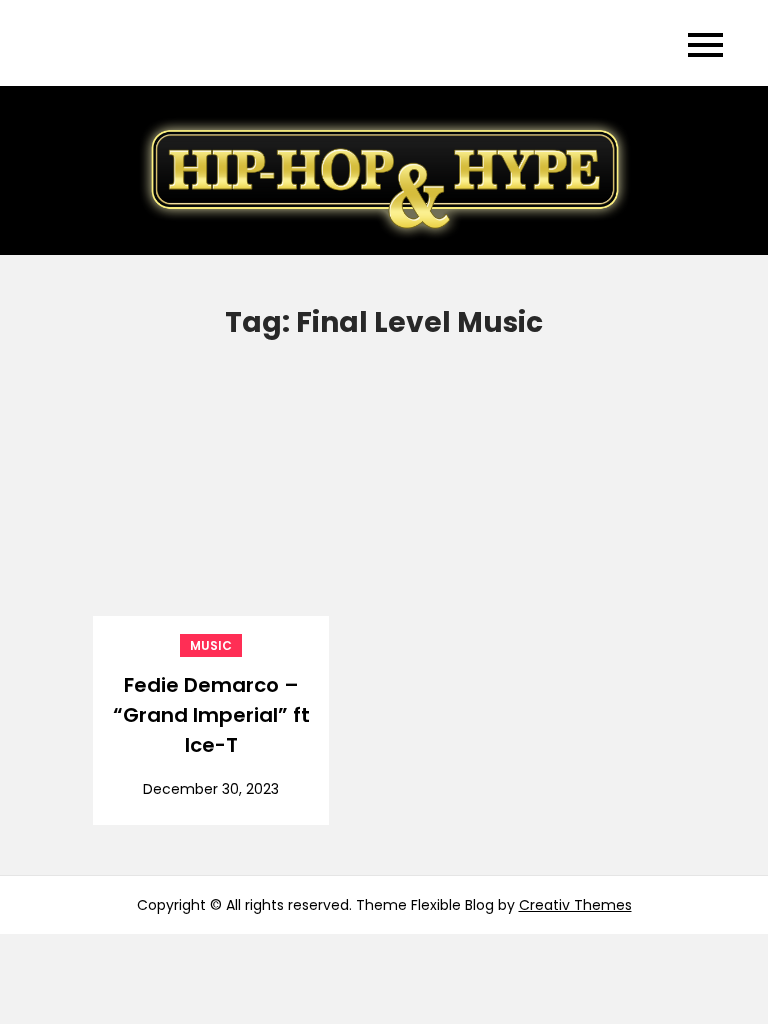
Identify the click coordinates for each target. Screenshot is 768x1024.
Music (211, 645)
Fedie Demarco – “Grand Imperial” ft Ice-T (211, 715)
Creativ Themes (575, 905)
